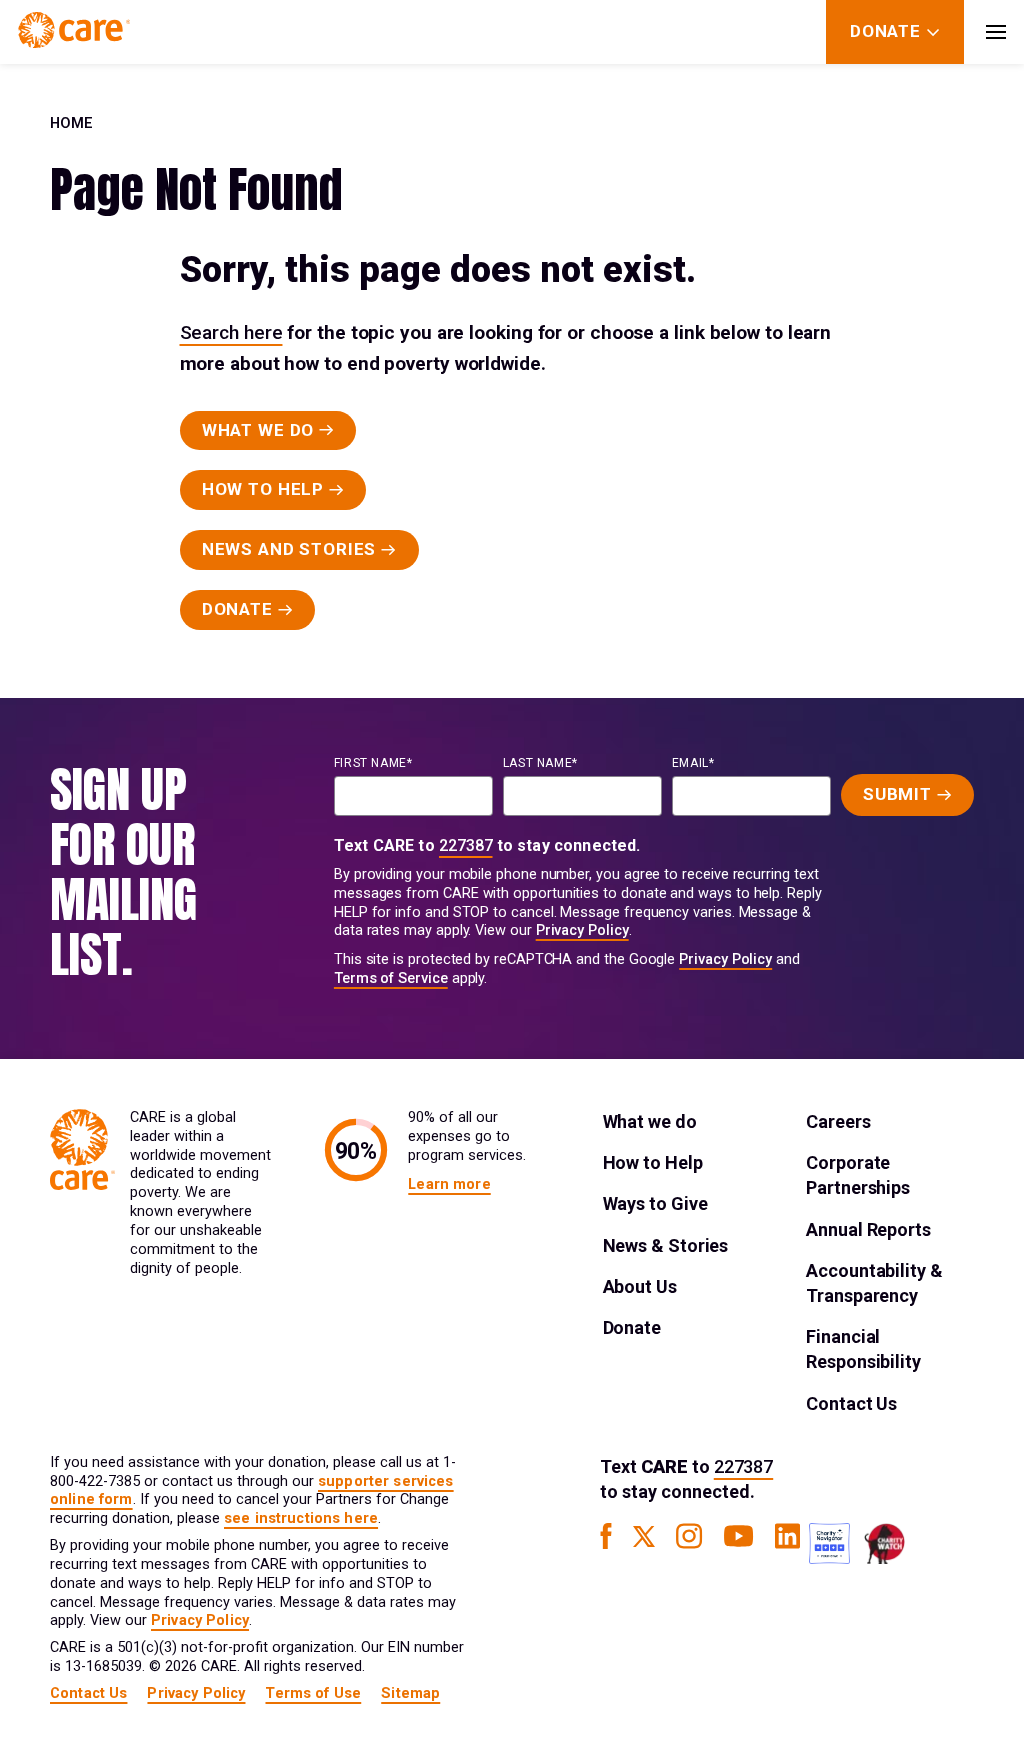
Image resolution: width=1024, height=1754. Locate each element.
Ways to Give (655, 1203)
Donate (632, 1327)
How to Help (653, 1162)
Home (71, 123)
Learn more (449, 1184)
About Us (640, 1286)
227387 (466, 845)
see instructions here (301, 1518)
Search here (231, 332)
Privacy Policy (582, 930)
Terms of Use (313, 1693)
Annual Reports (868, 1229)
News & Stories (666, 1245)
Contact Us (851, 1403)
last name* (540, 763)
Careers (838, 1121)
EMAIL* (693, 763)
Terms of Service (391, 978)
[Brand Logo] (74, 32)
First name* (373, 763)
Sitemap (410, 1693)
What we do (650, 1121)
